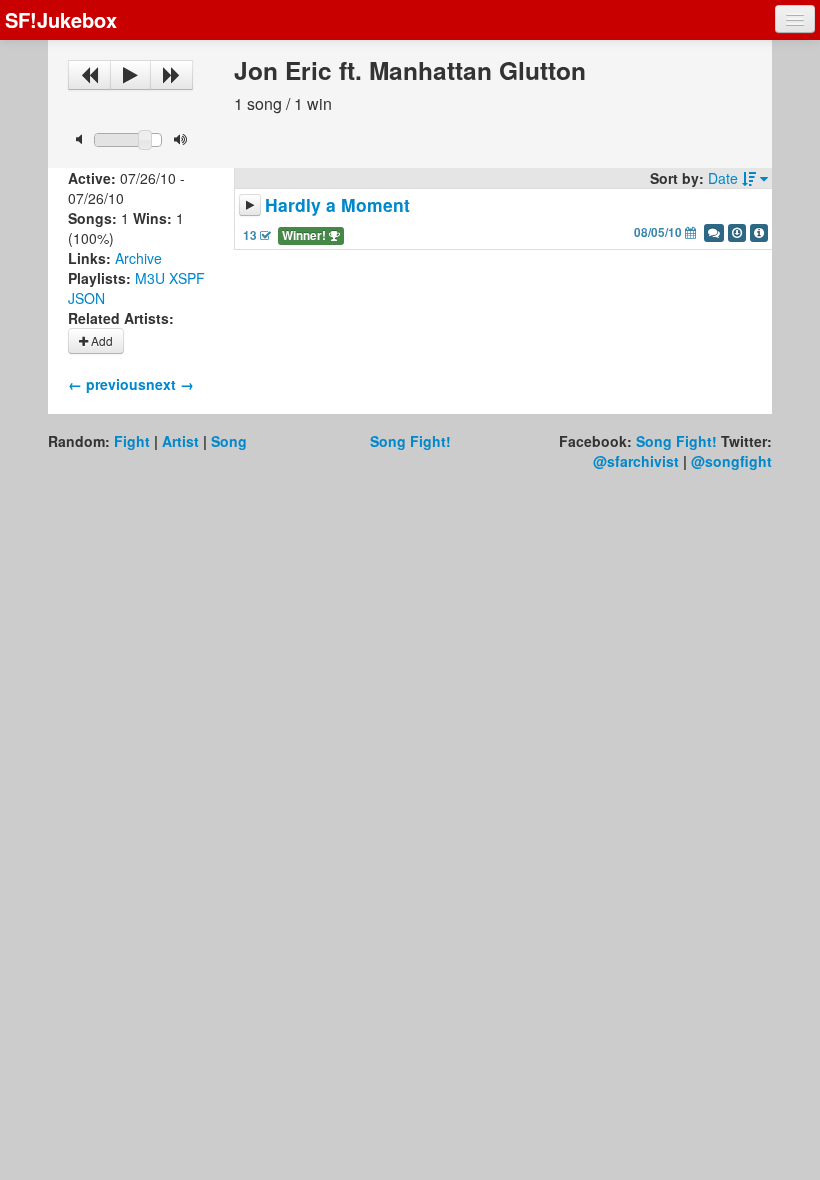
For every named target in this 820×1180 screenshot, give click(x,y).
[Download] (737, 233)
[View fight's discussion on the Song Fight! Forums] (714, 233)
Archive (138, 258)
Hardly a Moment (337, 204)
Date (725, 178)
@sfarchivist (636, 461)
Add (100, 340)
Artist (180, 441)
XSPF (187, 278)
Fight (132, 441)
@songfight (731, 461)
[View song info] (759, 233)
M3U (150, 278)
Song (229, 441)
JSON (86, 298)
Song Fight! (410, 441)
